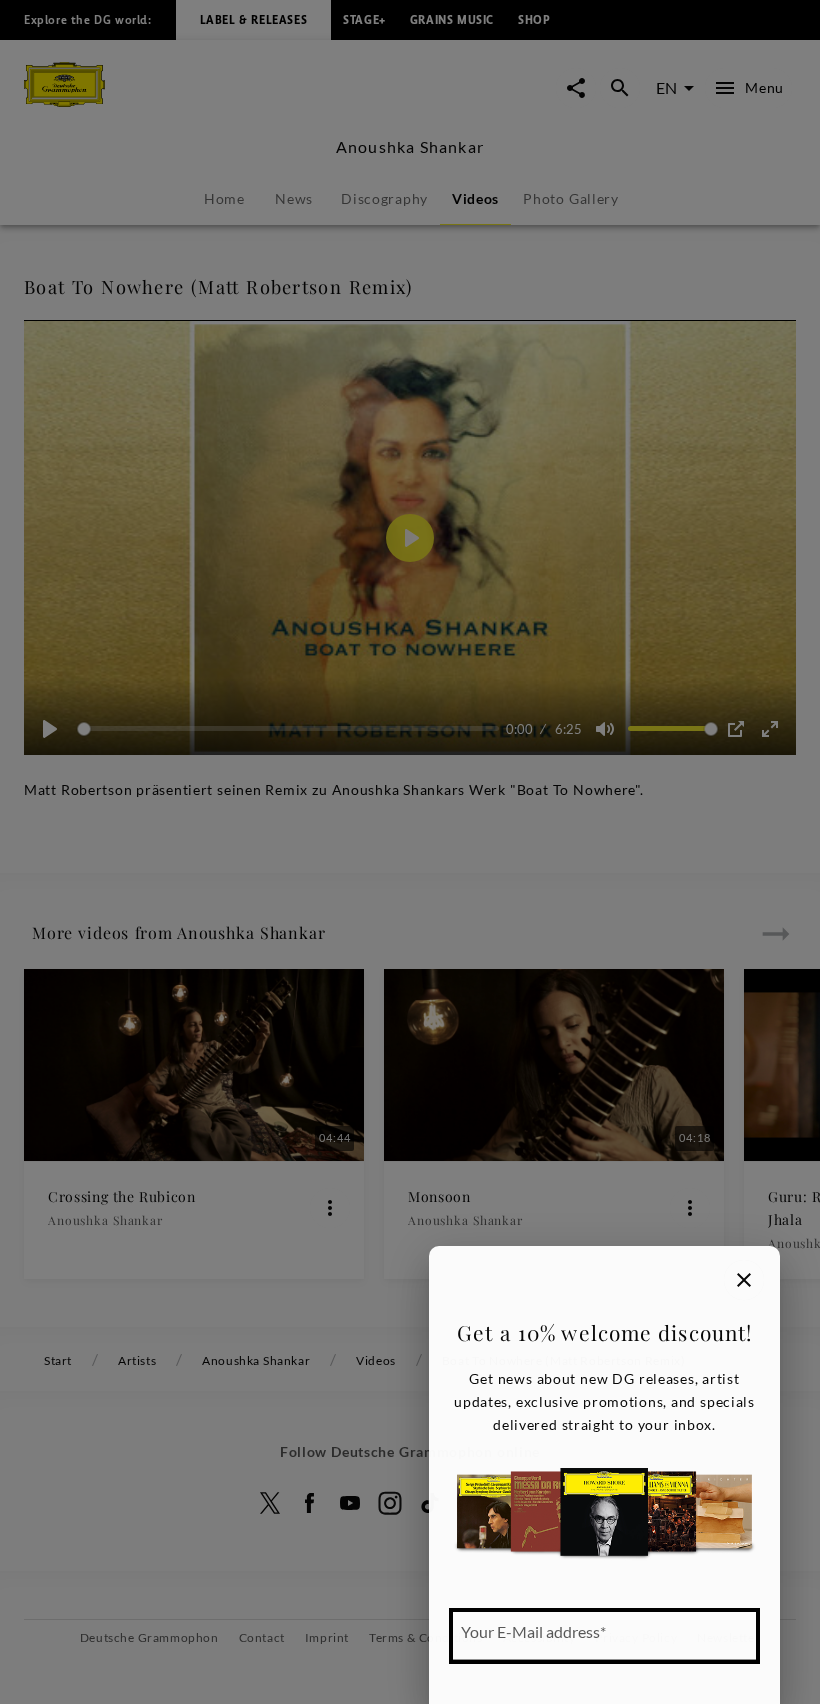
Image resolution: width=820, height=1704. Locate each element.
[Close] (744, 1280)
